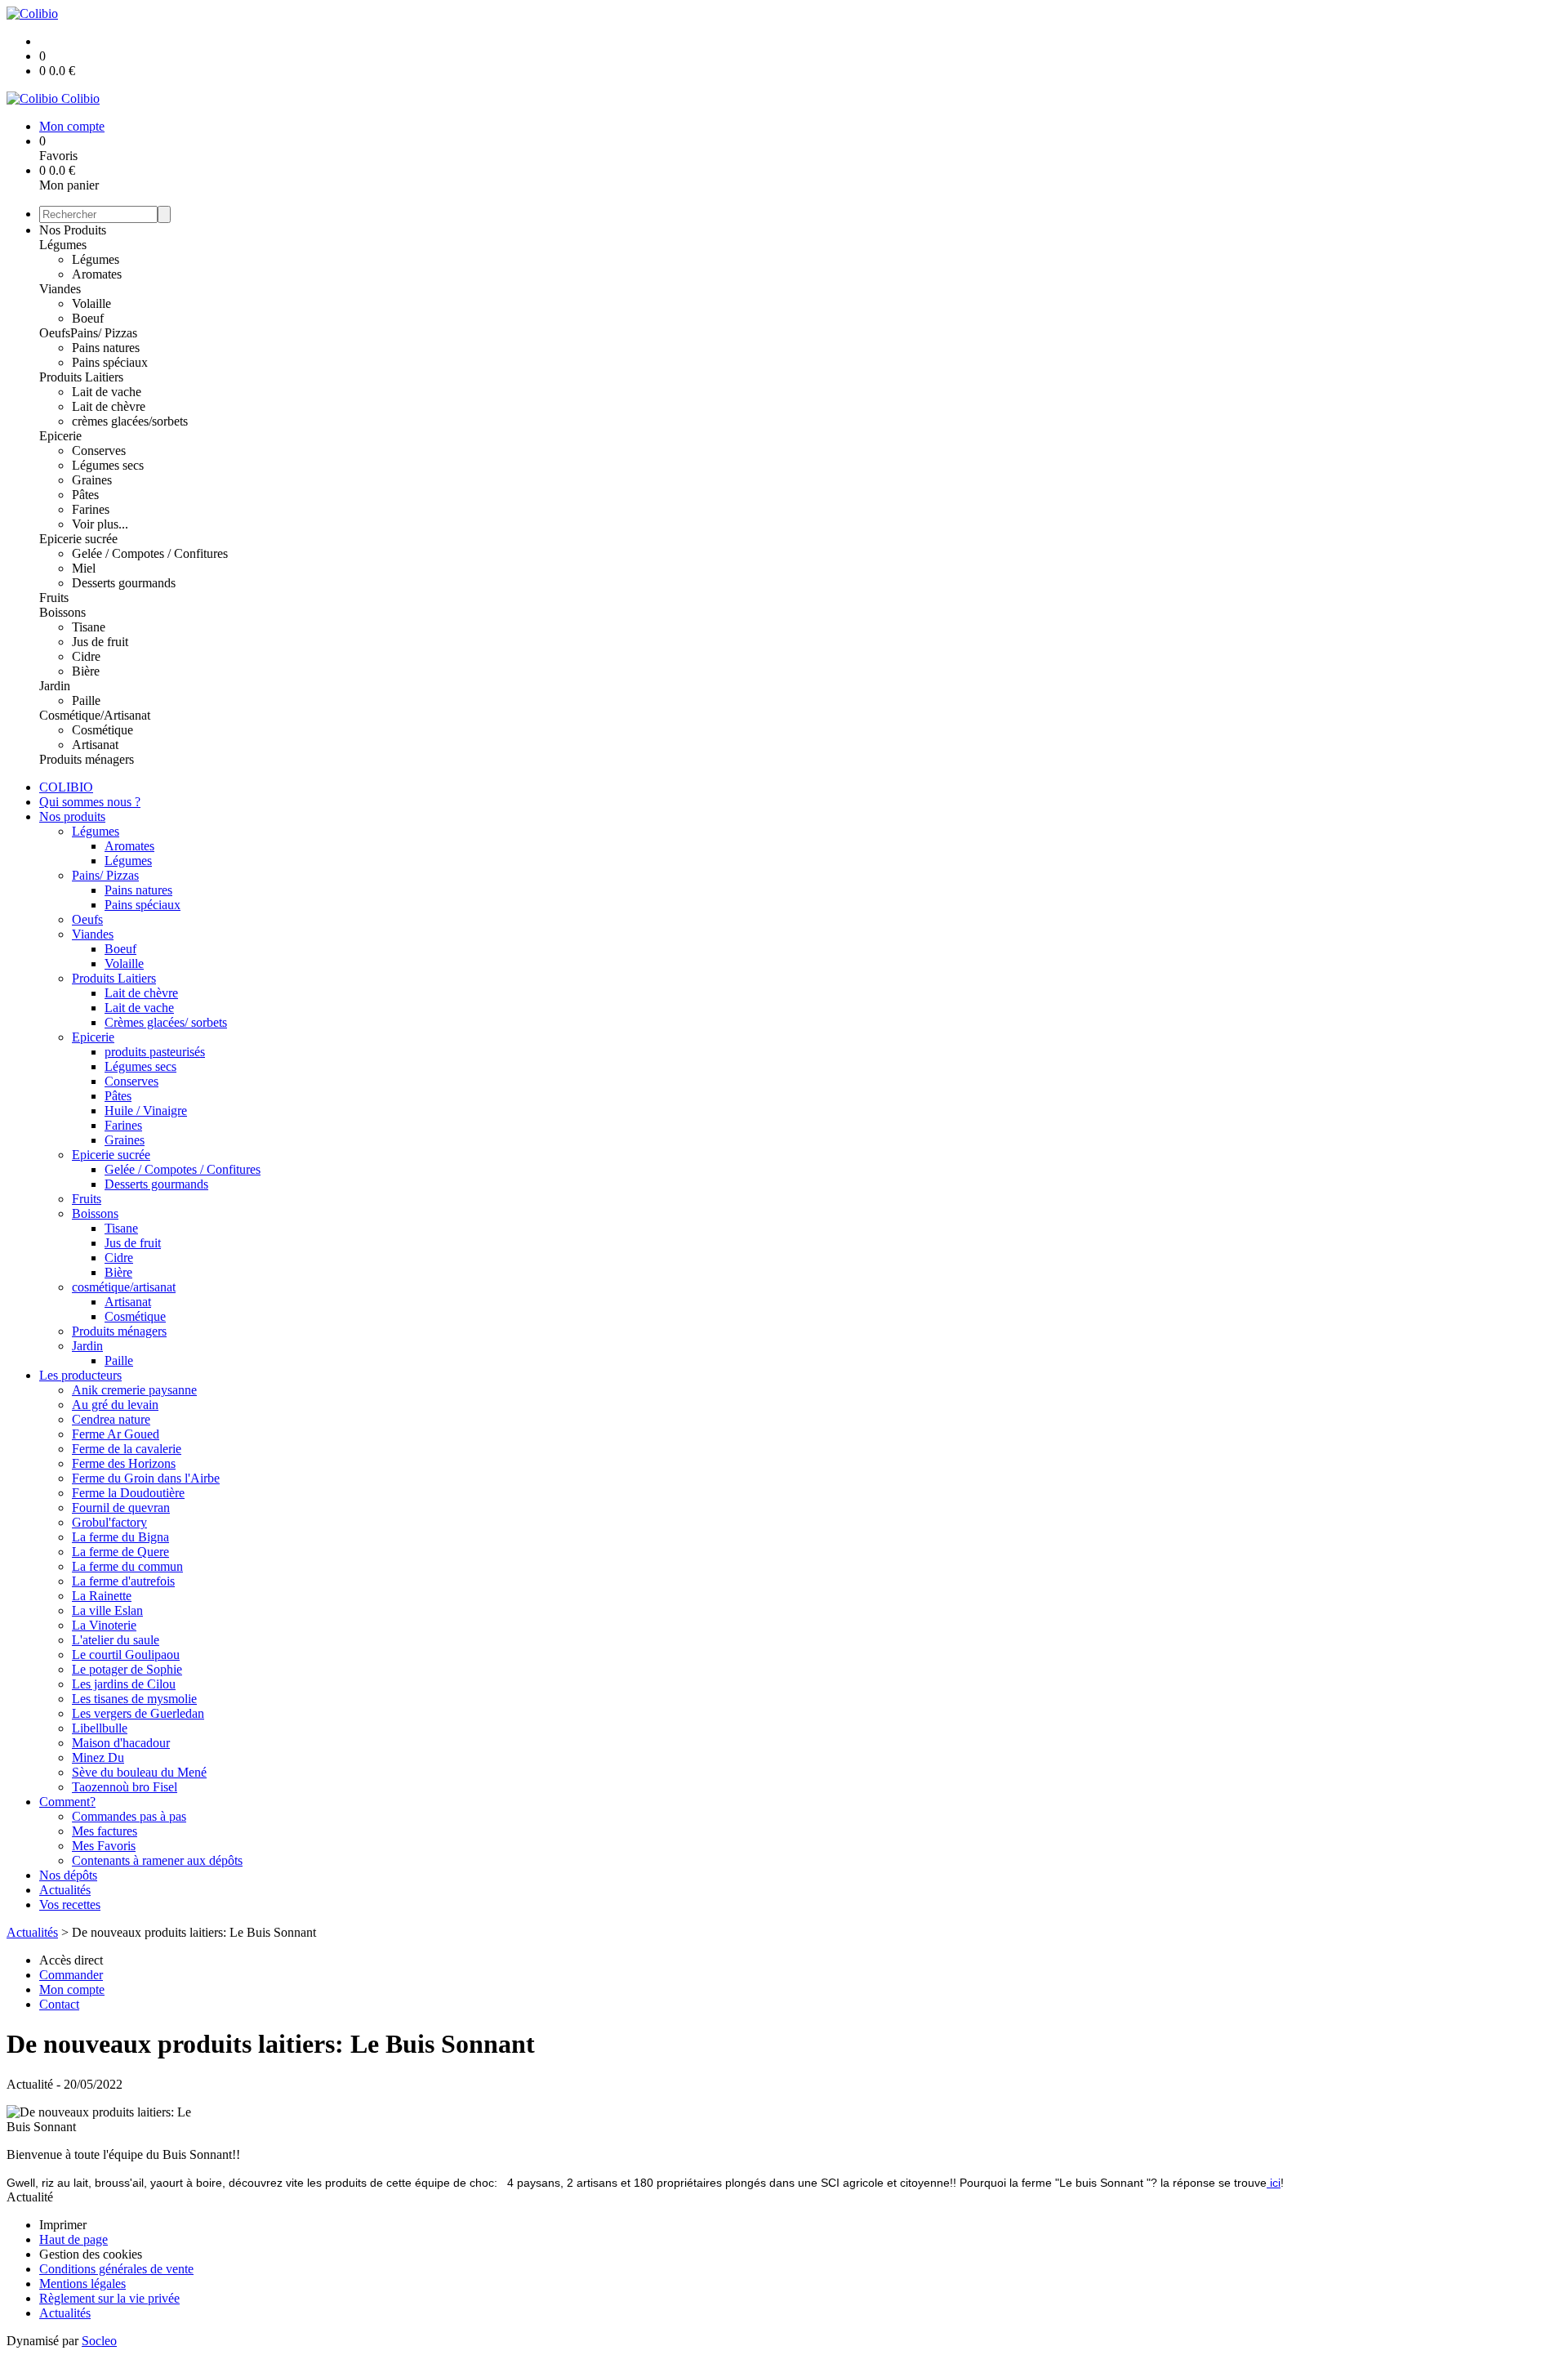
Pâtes (85, 495)
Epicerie (60, 436)
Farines (91, 509)
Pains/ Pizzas (104, 333)
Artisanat (95, 745)
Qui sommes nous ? (90, 802)
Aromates (97, 274)
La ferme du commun (127, 1566)
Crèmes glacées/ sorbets (166, 1022)
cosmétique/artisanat (124, 1287)
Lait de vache (107, 392)
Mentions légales (82, 2284)
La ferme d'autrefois (123, 1581)
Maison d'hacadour (121, 1743)
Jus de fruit (100, 642)
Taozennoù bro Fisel (125, 1787)
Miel (84, 568)
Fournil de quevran (121, 1508)
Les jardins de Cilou (124, 1684)
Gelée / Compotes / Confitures (150, 553)
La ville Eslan (107, 1610)
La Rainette (102, 1596)
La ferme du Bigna (120, 1537)
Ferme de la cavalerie (127, 1449)
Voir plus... (100, 524)
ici (1274, 2183)
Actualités (65, 1890)
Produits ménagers (87, 759)
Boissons (62, 612)
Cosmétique (102, 730)
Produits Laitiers (81, 377)
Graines (92, 480)
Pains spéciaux (110, 362)
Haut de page (73, 2239)
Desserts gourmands (124, 583)
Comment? (67, 1802)
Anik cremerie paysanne (134, 1390)
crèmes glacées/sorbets (130, 421)
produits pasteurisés (155, 1052)
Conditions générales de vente (116, 2269)
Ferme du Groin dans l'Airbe (146, 1478)
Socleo (99, 2341)
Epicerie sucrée (78, 539)
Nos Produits (73, 230)
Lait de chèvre (109, 406)
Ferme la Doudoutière (128, 1493)
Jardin (55, 686)
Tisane (89, 627)
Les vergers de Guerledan (138, 1713)
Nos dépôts (68, 1875)
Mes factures (105, 1831)
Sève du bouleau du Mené (139, 1772)
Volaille (91, 303)
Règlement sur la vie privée (109, 2298)
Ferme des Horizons (124, 1463)
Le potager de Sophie (127, 1669)
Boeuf (88, 318)
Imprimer (63, 2225)
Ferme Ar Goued (116, 1434)
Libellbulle (100, 1728)
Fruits (54, 598)
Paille (86, 700)
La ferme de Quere (120, 1552)
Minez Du (98, 1757)
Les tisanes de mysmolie (134, 1699)
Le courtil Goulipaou (126, 1655)
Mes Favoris (104, 1846)
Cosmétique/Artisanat (95, 715)
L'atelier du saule (116, 1640)
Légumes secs (108, 465)
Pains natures (106, 348)
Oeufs (55, 333)
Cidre (86, 656)
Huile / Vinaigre (146, 1111)
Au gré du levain (115, 1405)
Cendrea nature (111, 1419)
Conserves (99, 450)
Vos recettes (70, 1905)
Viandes (60, 289)
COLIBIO (66, 787)
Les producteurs (80, 1375)
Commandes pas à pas (129, 1816)
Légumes (63, 245)
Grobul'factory (109, 1522)
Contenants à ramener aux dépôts (157, 1860)
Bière (86, 671)
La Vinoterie (104, 1625)
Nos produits (72, 816)
